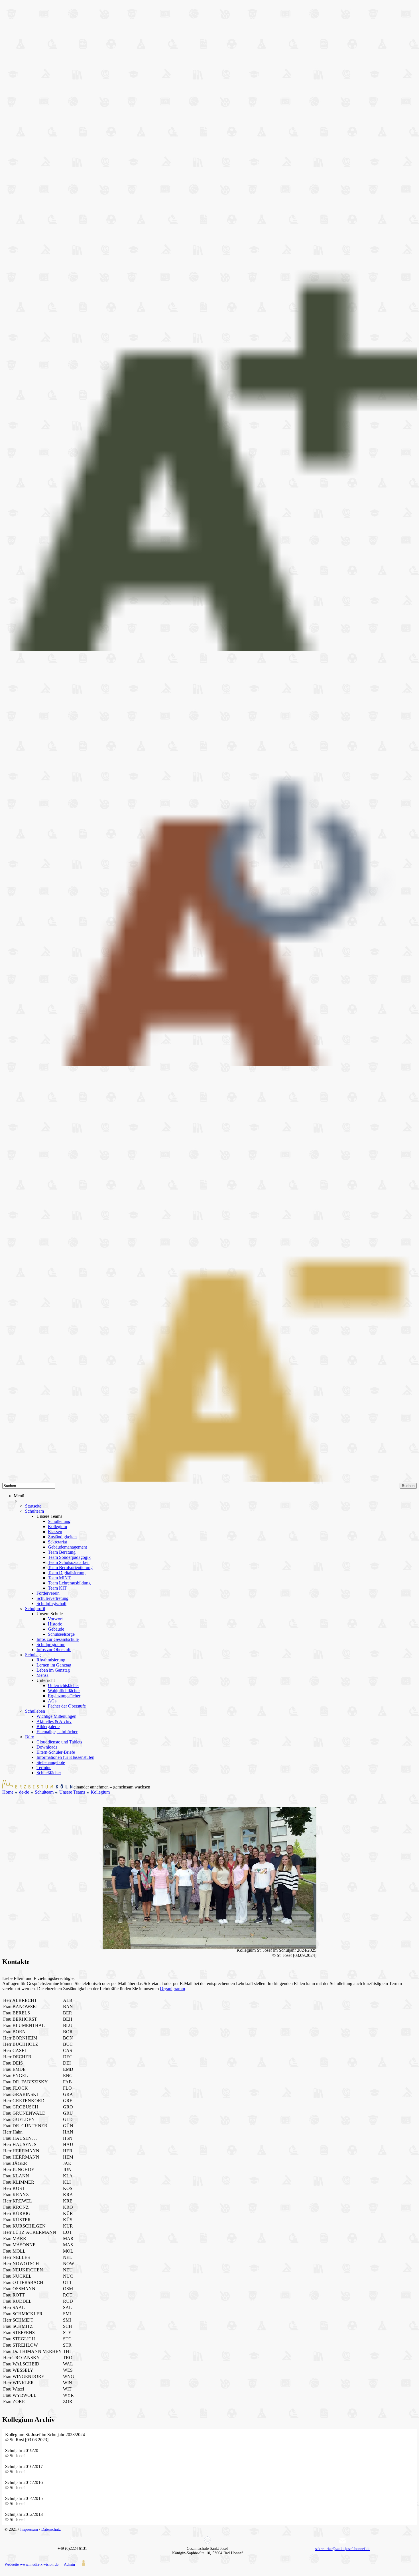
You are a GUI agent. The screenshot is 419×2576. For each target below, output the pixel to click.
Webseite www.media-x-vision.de (31, 2564)
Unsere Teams (72, 1792)
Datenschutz (51, 2529)
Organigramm (172, 1989)
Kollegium (100, 1792)
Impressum (29, 2529)
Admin (69, 2564)
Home (8, 1792)
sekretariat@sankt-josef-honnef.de (343, 2549)
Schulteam (44, 1792)
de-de (24, 1792)
